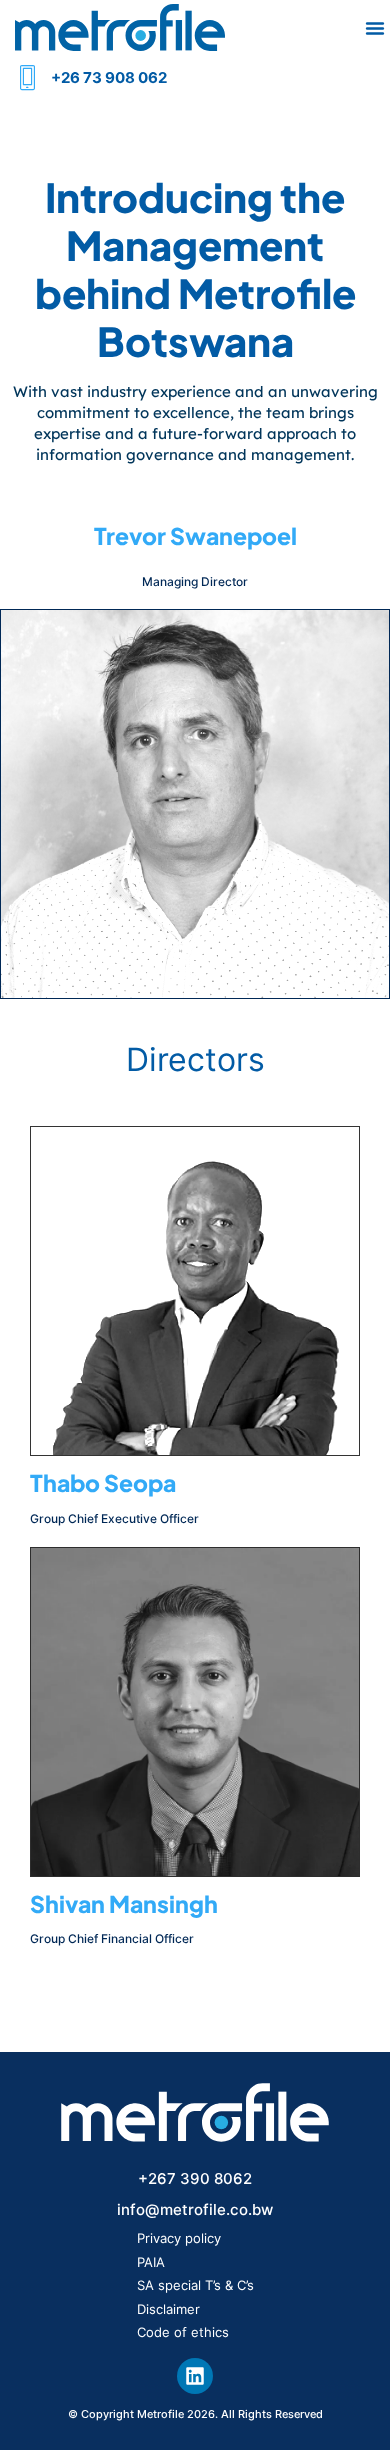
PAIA (151, 2262)
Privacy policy (179, 2238)
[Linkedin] (195, 2376)
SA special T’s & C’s (195, 2285)
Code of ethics (183, 2332)
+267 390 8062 (195, 2178)
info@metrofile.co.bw (195, 2209)
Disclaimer (168, 2309)
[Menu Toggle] (375, 28)
